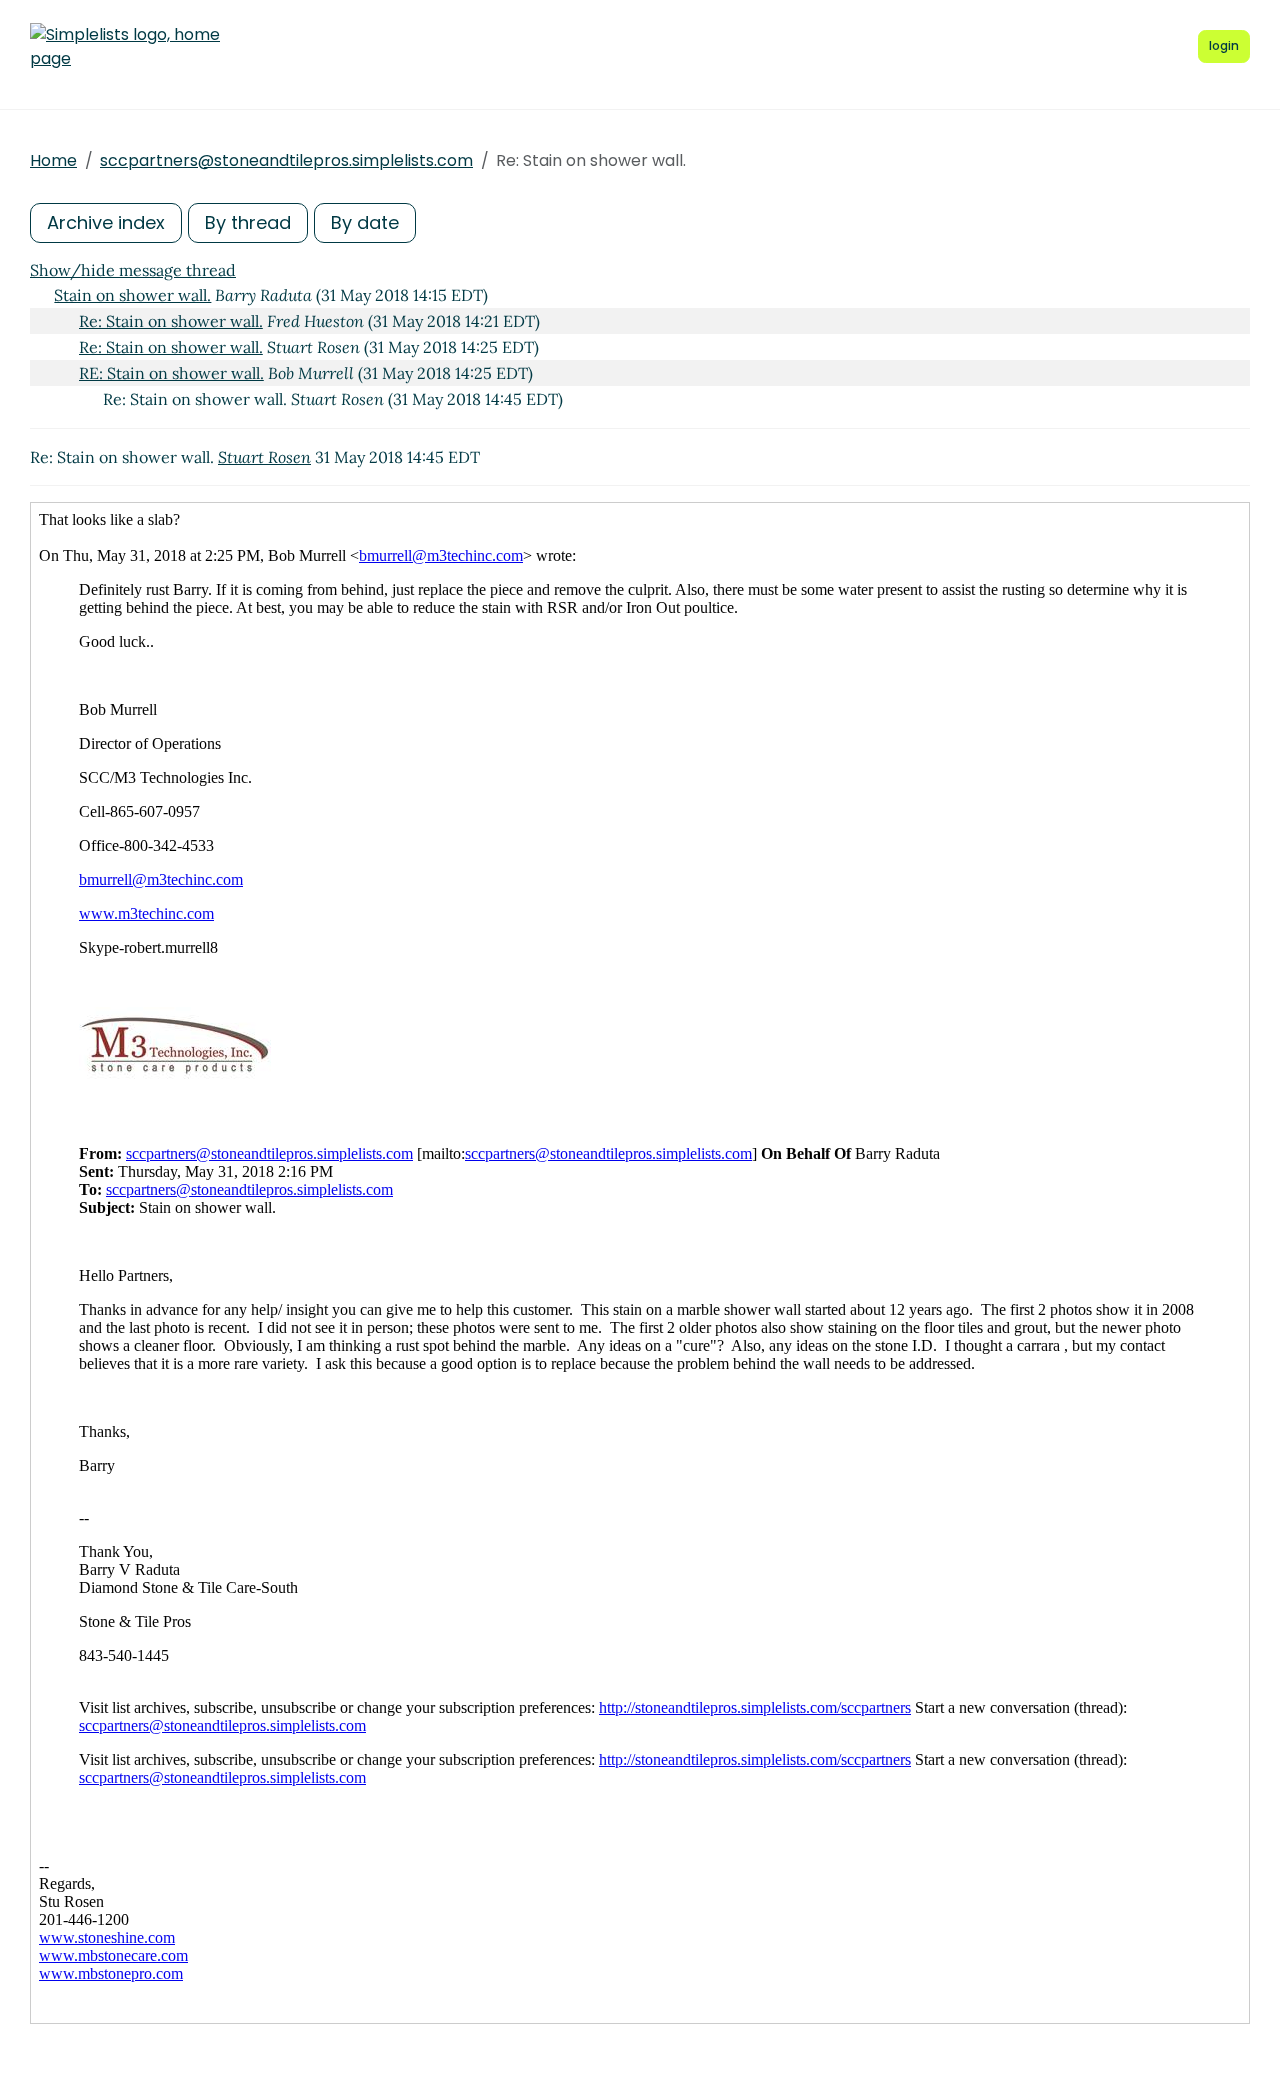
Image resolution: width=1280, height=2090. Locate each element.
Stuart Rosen (264, 457)
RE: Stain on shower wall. (171, 373)
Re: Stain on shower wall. (171, 321)
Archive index (106, 222)
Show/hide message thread (133, 270)
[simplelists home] (125, 47)
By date (365, 222)
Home (53, 160)
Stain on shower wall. (132, 295)
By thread (248, 222)
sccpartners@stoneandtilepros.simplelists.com (286, 160)
